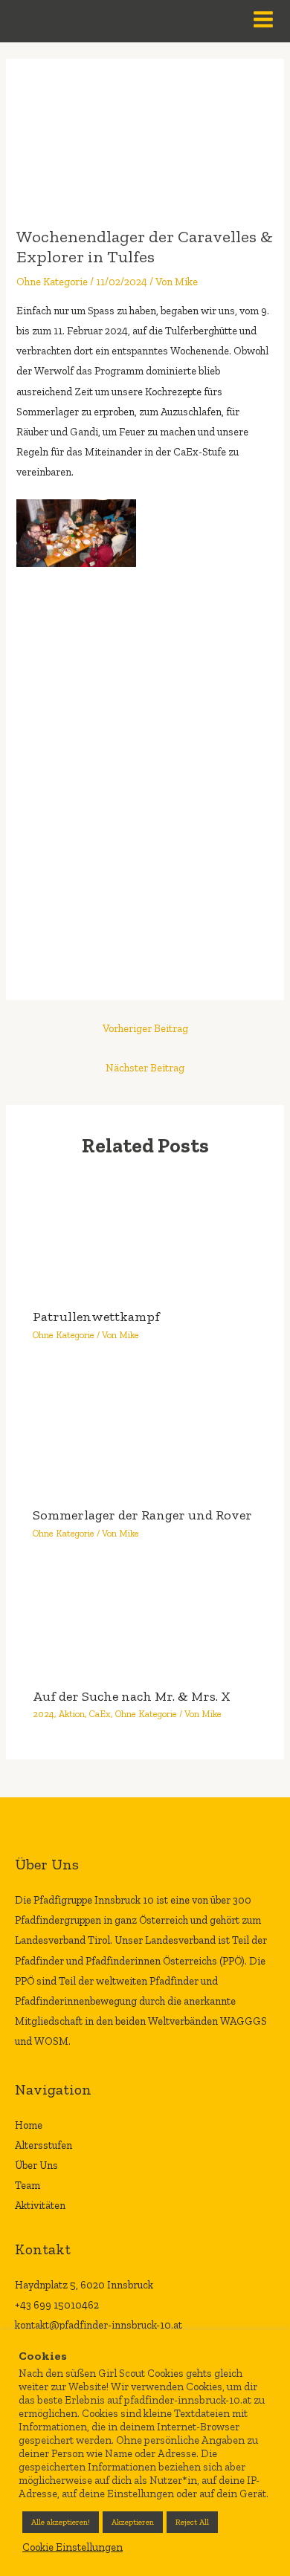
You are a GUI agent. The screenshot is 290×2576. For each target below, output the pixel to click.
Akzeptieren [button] (133, 2522)
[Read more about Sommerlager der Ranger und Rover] (145, 1433)
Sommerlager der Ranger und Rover (142, 1515)
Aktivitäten (40, 2205)
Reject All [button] (192, 2522)
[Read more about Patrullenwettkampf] (145, 1235)
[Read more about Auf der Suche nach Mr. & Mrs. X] (145, 1623)
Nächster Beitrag (145, 1068)
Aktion (72, 1714)
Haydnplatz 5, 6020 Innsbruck (84, 2285)
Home (29, 2125)
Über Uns (36, 2165)
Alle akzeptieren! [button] (61, 2522)
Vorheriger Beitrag (145, 1028)
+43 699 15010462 (57, 2305)
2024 (43, 1714)
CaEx (100, 1714)
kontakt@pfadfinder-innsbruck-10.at (99, 2325)
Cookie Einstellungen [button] (72, 2547)
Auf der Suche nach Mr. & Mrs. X (132, 1696)
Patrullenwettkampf (96, 1317)
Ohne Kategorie (52, 282)
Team (28, 2185)
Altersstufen (43, 2145)
